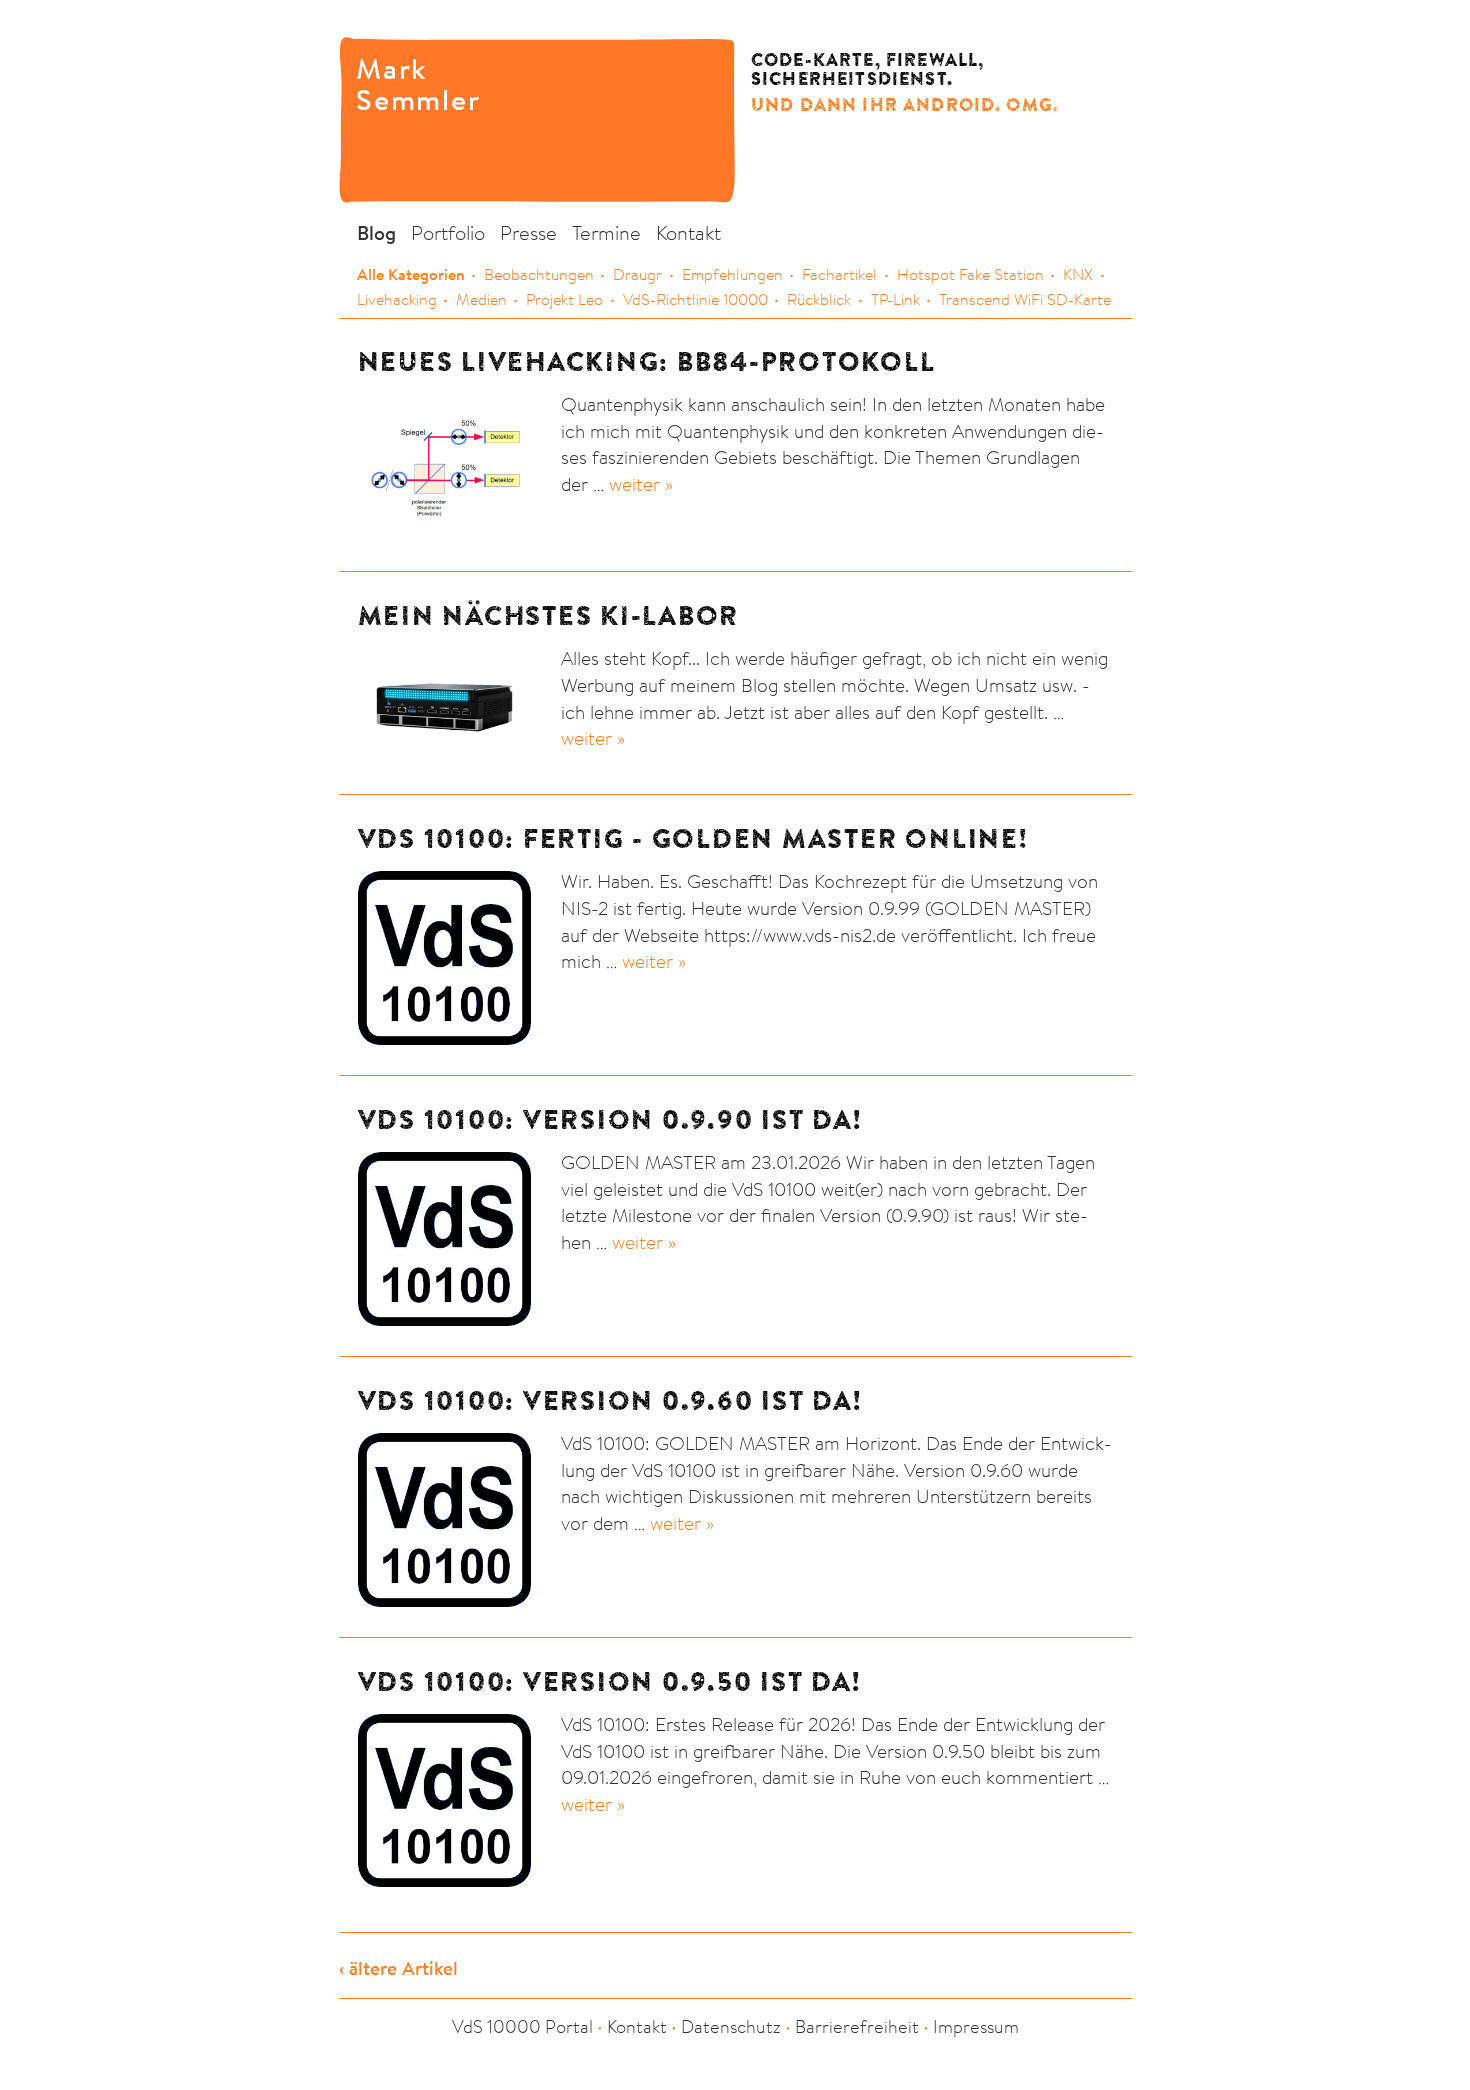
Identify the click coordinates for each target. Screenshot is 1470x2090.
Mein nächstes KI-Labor (549, 615)
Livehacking (397, 299)
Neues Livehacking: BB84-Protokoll (647, 361)
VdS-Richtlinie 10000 (695, 299)
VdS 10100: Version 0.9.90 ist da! (610, 1119)
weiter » (641, 483)
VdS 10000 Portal (522, 2026)
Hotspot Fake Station (970, 274)
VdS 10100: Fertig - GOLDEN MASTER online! (693, 838)
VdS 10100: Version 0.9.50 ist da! (609, 1681)
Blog (376, 232)
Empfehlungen (732, 274)
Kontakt (688, 232)
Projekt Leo (564, 299)
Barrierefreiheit (857, 2026)
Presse (528, 232)
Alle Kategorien (411, 274)
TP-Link (895, 299)
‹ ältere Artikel (398, 1968)
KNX (1078, 274)
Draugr (637, 274)
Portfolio (448, 232)
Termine (606, 232)
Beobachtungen (539, 274)
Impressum (976, 2026)
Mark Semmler (399, 82)
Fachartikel (839, 274)
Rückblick (819, 299)
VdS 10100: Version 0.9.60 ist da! (610, 1400)
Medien (481, 299)
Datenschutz (731, 2026)
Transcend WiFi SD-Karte (1025, 299)
